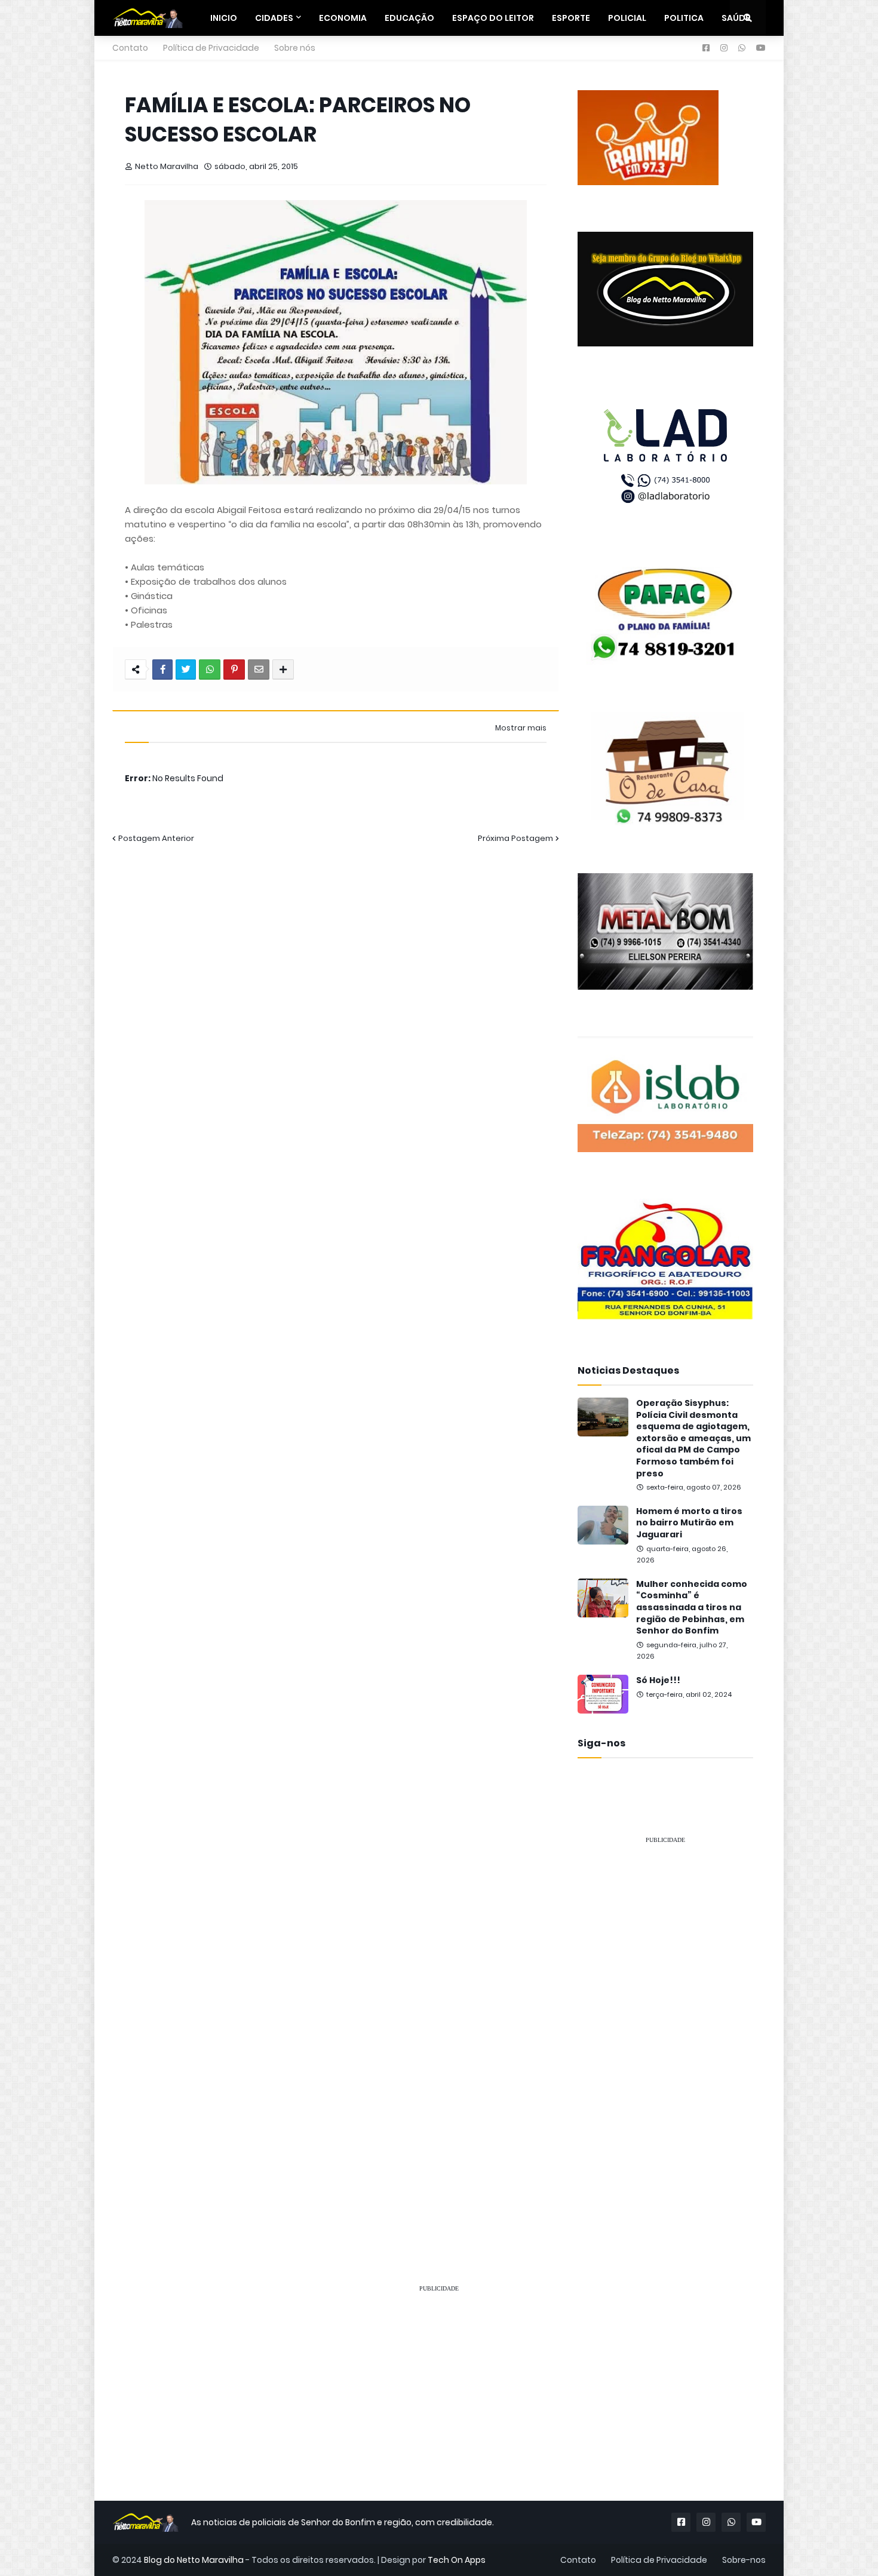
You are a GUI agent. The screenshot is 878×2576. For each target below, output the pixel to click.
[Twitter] (186, 670)
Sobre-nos (744, 2560)
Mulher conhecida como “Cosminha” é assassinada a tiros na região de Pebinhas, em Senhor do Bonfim (692, 1608)
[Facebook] (162, 670)
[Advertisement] (665, 2033)
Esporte (571, 18)
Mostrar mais (521, 728)
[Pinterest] (234, 670)
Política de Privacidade (211, 48)
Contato (130, 48)
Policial (627, 18)
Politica (684, 18)
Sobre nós (295, 48)
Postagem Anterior (156, 838)
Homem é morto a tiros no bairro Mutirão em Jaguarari (689, 1523)
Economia (343, 18)
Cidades (274, 18)
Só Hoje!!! (658, 1680)
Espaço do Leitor (493, 18)
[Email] (259, 670)
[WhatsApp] (210, 670)
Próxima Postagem (515, 838)
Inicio (224, 18)
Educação (409, 18)
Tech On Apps (457, 2560)
